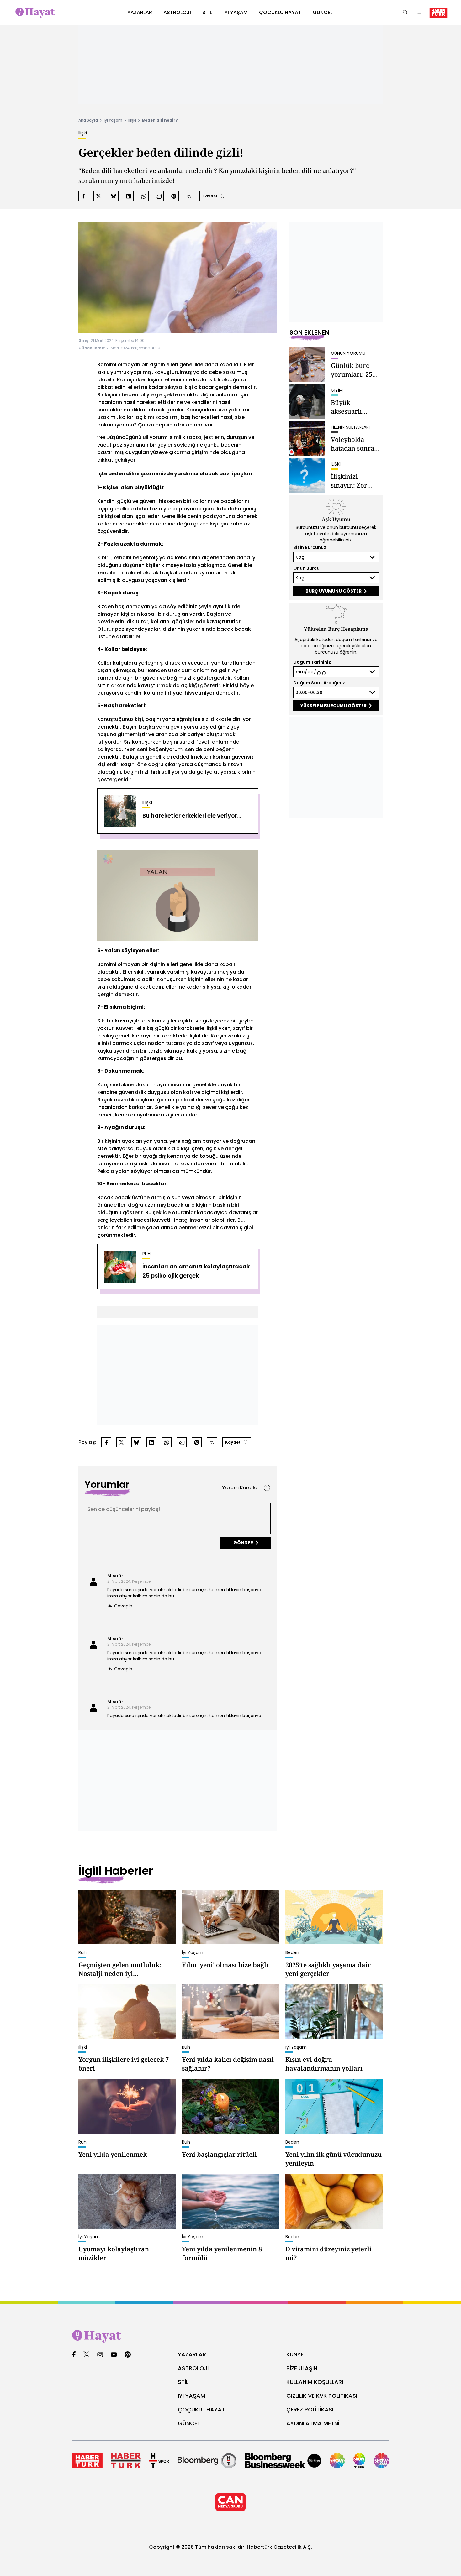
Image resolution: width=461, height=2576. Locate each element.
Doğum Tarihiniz (312, 662)
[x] (86, 2355)
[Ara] (405, 13)
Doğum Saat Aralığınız (319, 683)
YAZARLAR (192, 2354)
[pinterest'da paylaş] (174, 196)
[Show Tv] (337, 2461)
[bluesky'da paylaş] (114, 196)
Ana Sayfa (88, 120)
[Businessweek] (283, 2461)
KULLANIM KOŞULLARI (315, 2382)
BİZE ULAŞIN (302, 2368)
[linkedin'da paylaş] (129, 196)
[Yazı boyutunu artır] (189, 196)
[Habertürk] (87, 2461)
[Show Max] (381, 2461)
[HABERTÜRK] (438, 13)
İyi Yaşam (113, 120)
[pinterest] (128, 2355)
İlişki (132, 120)
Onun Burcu (306, 568)
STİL (183, 2382)
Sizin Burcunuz (310, 547)
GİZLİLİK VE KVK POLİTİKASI (322, 2396)
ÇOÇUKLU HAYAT (201, 2409)
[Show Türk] (360, 2461)
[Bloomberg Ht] (207, 2461)
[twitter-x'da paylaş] (98, 196)
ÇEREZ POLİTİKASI (310, 2409)
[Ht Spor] (159, 2461)
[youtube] (114, 2355)
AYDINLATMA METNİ (313, 2423)
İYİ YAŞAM (191, 2396)
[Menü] (418, 13)
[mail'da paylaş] (159, 196)
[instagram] (100, 2355)
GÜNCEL (189, 2423)
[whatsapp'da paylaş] (144, 196)
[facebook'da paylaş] (83, 196)
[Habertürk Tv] (126, 2461)
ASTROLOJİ (193, 2368)
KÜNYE (295, 2354)
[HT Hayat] (230, 2336)
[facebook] (74, 2355)
